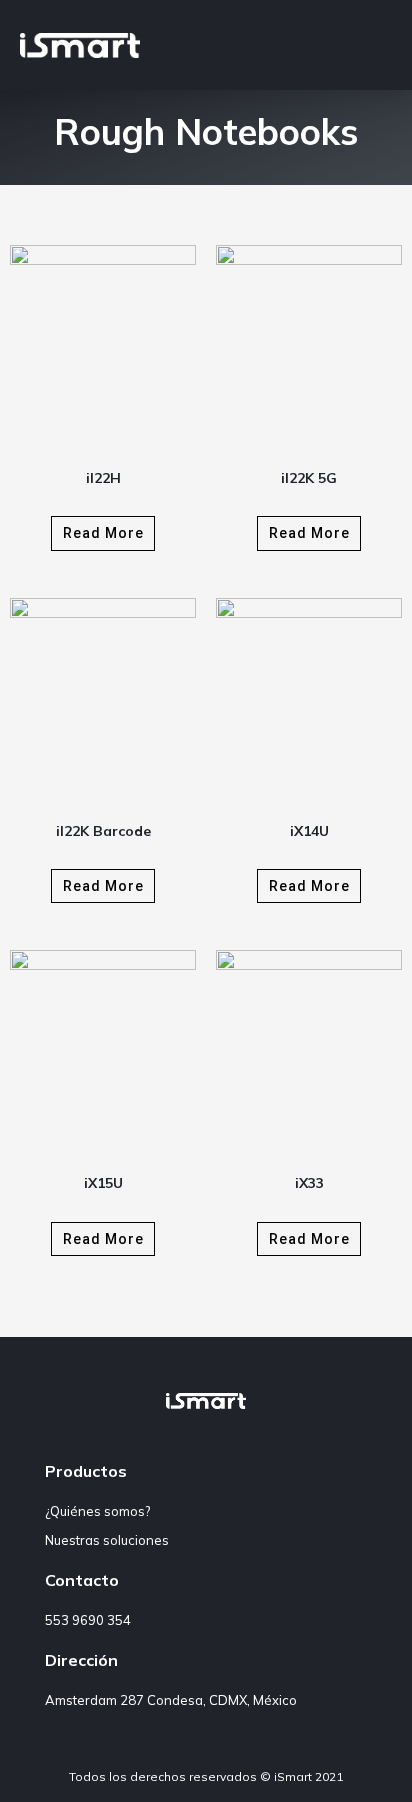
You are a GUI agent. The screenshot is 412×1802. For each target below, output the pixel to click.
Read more (103, 533)
